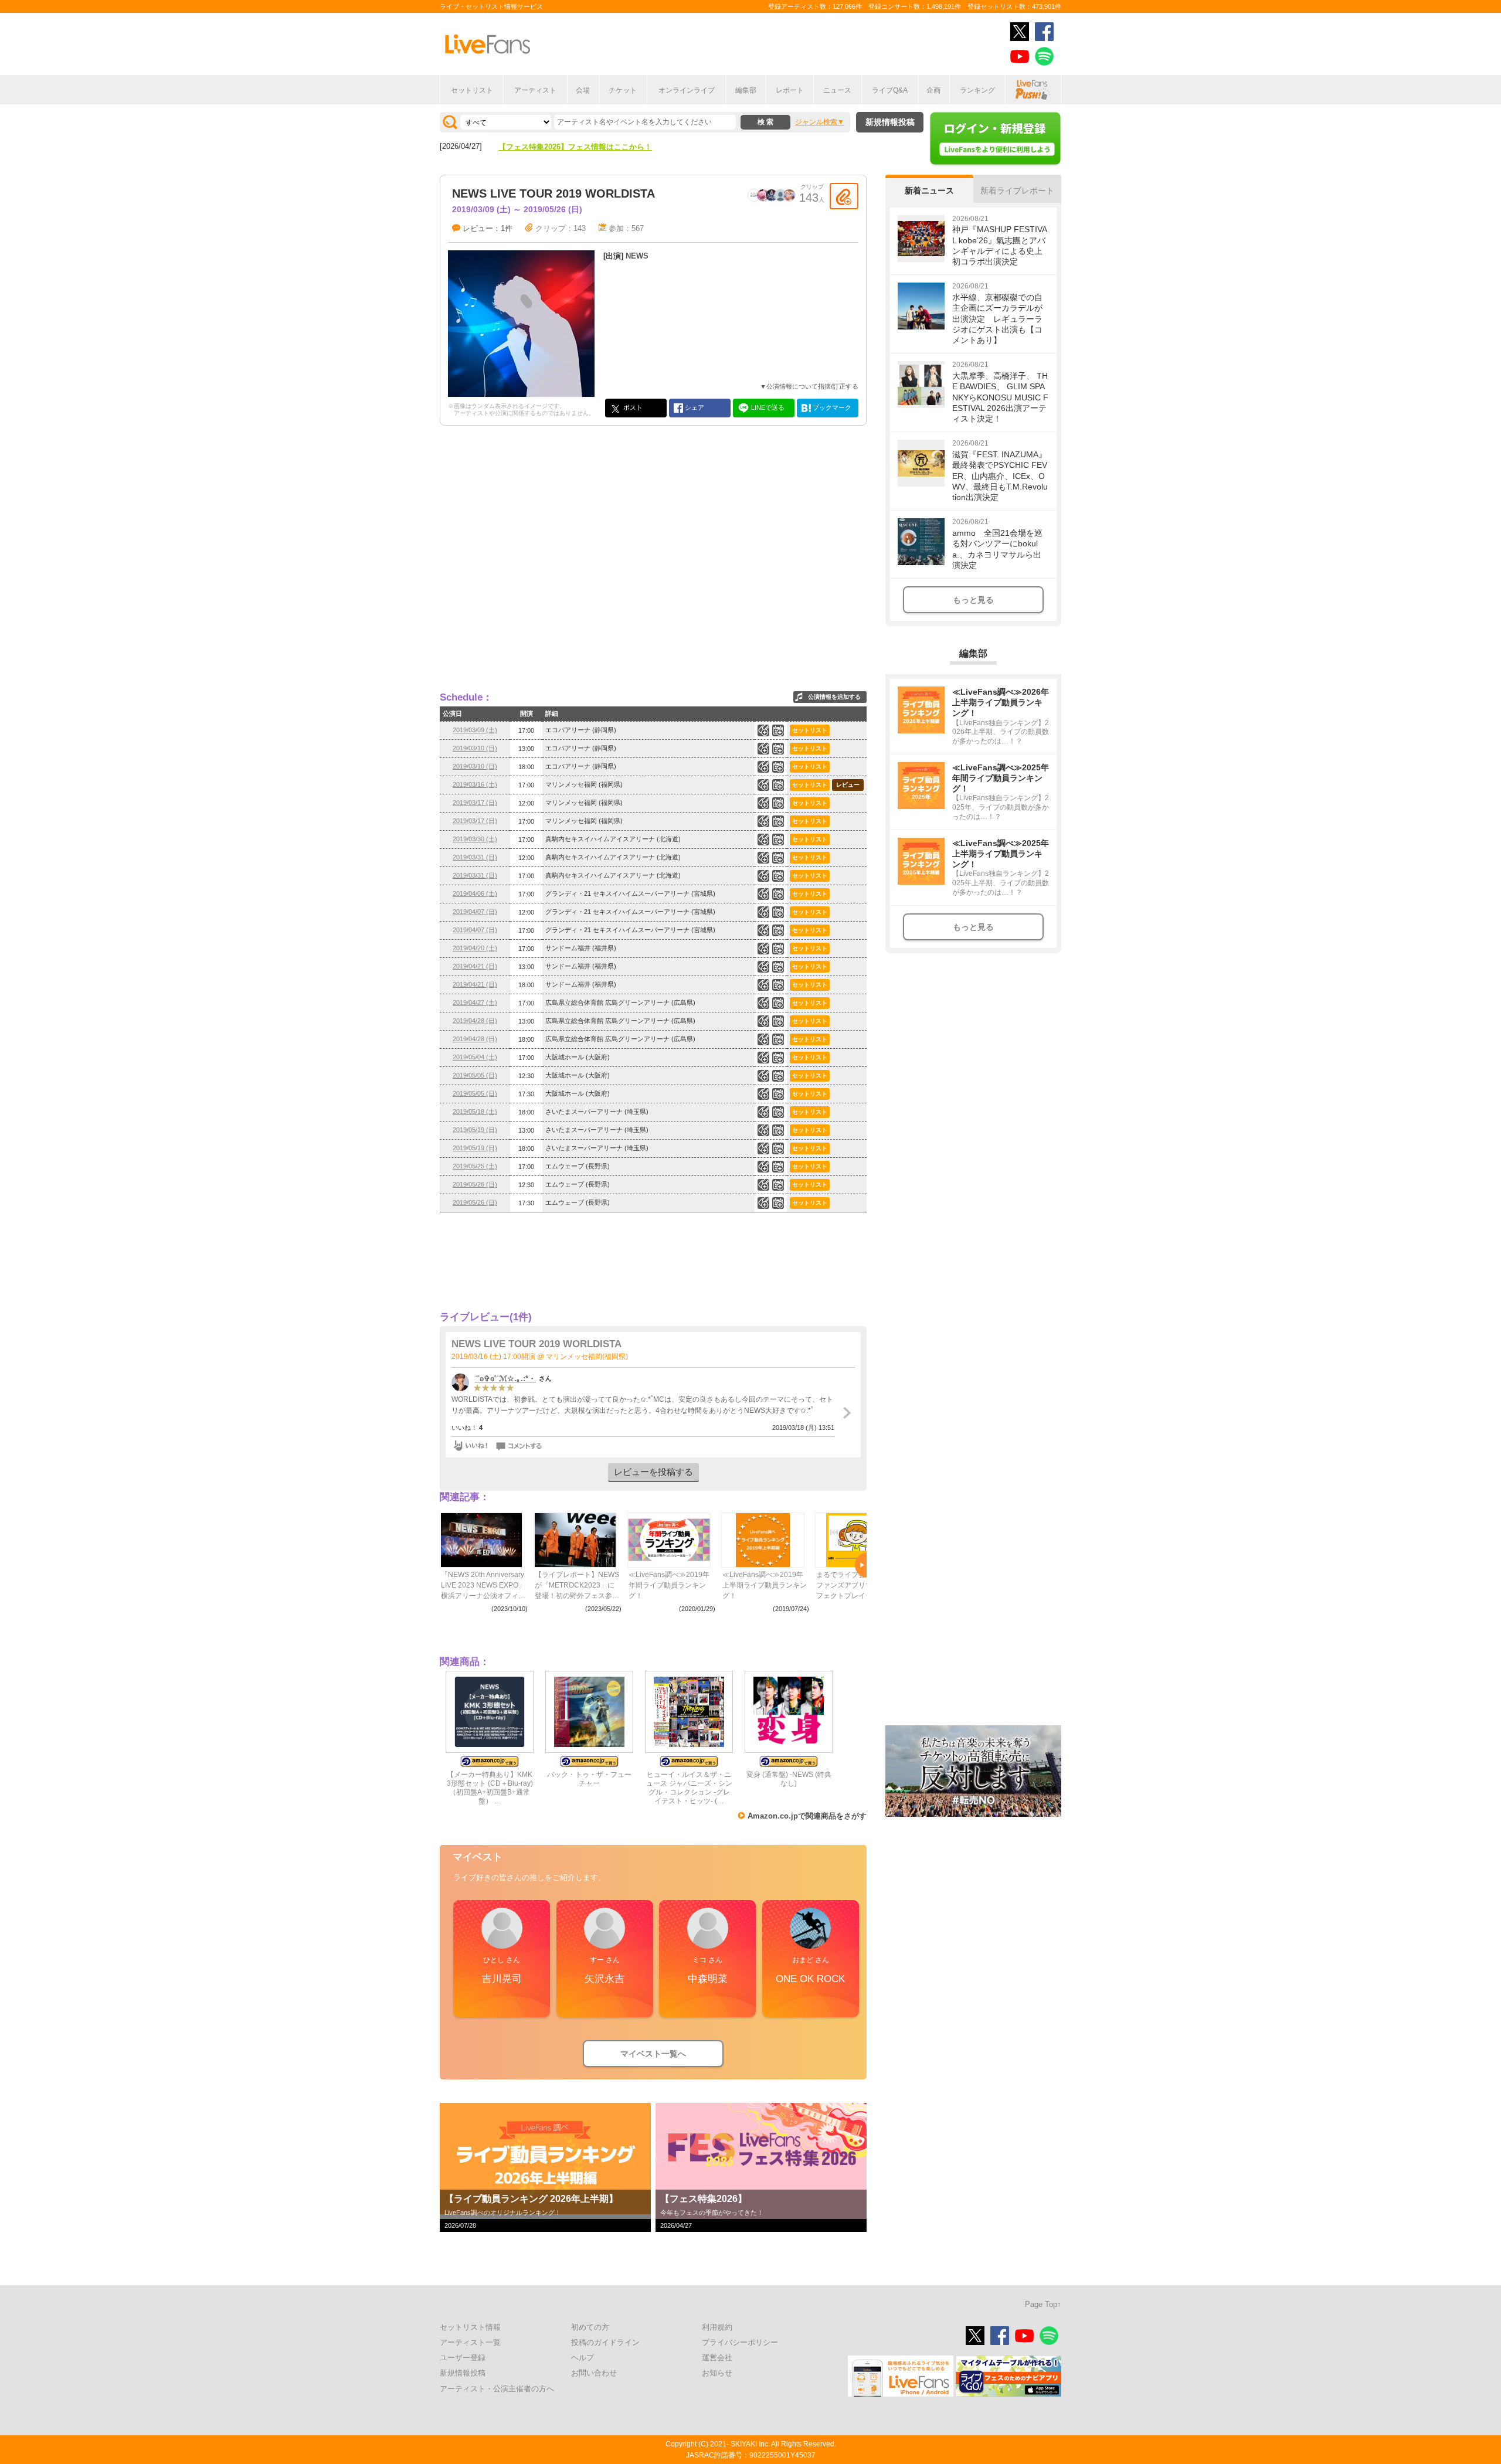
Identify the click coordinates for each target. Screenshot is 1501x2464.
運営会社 (717, 2358)
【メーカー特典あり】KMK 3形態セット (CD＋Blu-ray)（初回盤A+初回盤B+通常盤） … (490, 1788)
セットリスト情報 (470, 2327)
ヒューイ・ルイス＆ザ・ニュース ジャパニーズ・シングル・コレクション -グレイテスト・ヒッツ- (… (689, 1788)
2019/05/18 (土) (475, 1112)
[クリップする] (844, 196)
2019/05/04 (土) (475, 1057)
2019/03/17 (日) (475, 803)
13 (778, 821)
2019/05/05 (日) (475, 1075)
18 (778, 803)
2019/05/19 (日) (475, 1130)
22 (778, 730)
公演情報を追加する (834, 697)
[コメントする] (520, 1446)
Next (861, 1565)
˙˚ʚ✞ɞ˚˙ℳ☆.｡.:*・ (505, 1379)
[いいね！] (470, 1446)
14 (778, 1039)
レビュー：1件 (488, 228)
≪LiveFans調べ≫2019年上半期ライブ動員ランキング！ (765, 1585)
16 (778, 749)
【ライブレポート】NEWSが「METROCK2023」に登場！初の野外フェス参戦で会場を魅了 (577, 1586)
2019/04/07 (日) (475, 912)
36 (778, 1112)
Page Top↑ (1043, 2304)
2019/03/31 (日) (475, 857)
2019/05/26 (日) (475, 1184)
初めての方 (590, 2327)
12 (778, 1021)
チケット (623, 90)
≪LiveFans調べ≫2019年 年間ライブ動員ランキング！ (669, 1585)
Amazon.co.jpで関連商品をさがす (807, 1816)
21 (778, 1058)
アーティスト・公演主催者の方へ (497, 2389)
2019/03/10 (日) (475, 748)
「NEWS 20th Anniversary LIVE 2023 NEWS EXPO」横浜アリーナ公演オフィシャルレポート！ (483, 1586)
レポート (790, 90)
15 (778, 1076)
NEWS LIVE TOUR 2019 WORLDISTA (536, 1344)
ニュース (837, 90)
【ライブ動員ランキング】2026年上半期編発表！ (583, 147)
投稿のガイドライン (605, 2342)
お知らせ (717, 2373)
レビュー (848, 785)
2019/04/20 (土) (475, 948)
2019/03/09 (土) (475, 730)
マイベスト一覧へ (653, 2054)
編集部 (746, 90)
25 (778, 858)
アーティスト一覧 (470, 2342)
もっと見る (973, 600)
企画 (933, 90)
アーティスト (535, 90)
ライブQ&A (890, 90)
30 (778, 1167)
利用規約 (717, 2327)
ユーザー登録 (463, 2358)
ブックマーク (831, 407)
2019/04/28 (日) (475, 1021)
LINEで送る (767, 407)
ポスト (632, 407)
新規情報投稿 (890, 122)
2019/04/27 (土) (475, 1002)
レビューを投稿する (653, 1472)
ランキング (977, 90)
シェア (694, 407)
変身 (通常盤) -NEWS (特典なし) (789, 1779)
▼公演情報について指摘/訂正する (809, 386)
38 (778, 1130)
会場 (583, 90)
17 (778, 985)
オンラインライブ (687, 90)
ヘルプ (583, 2358)
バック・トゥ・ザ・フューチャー (589, 1779)
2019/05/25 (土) (475, 1166)
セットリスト (472, 90)
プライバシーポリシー (740, 2342)
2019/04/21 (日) (475, 966)
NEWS (637, 256)
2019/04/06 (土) (475, 893)
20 (778, 840)
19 (778, 785)
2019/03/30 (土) (475, 839)
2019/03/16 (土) (475, 784)
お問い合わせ (594, 2373)
